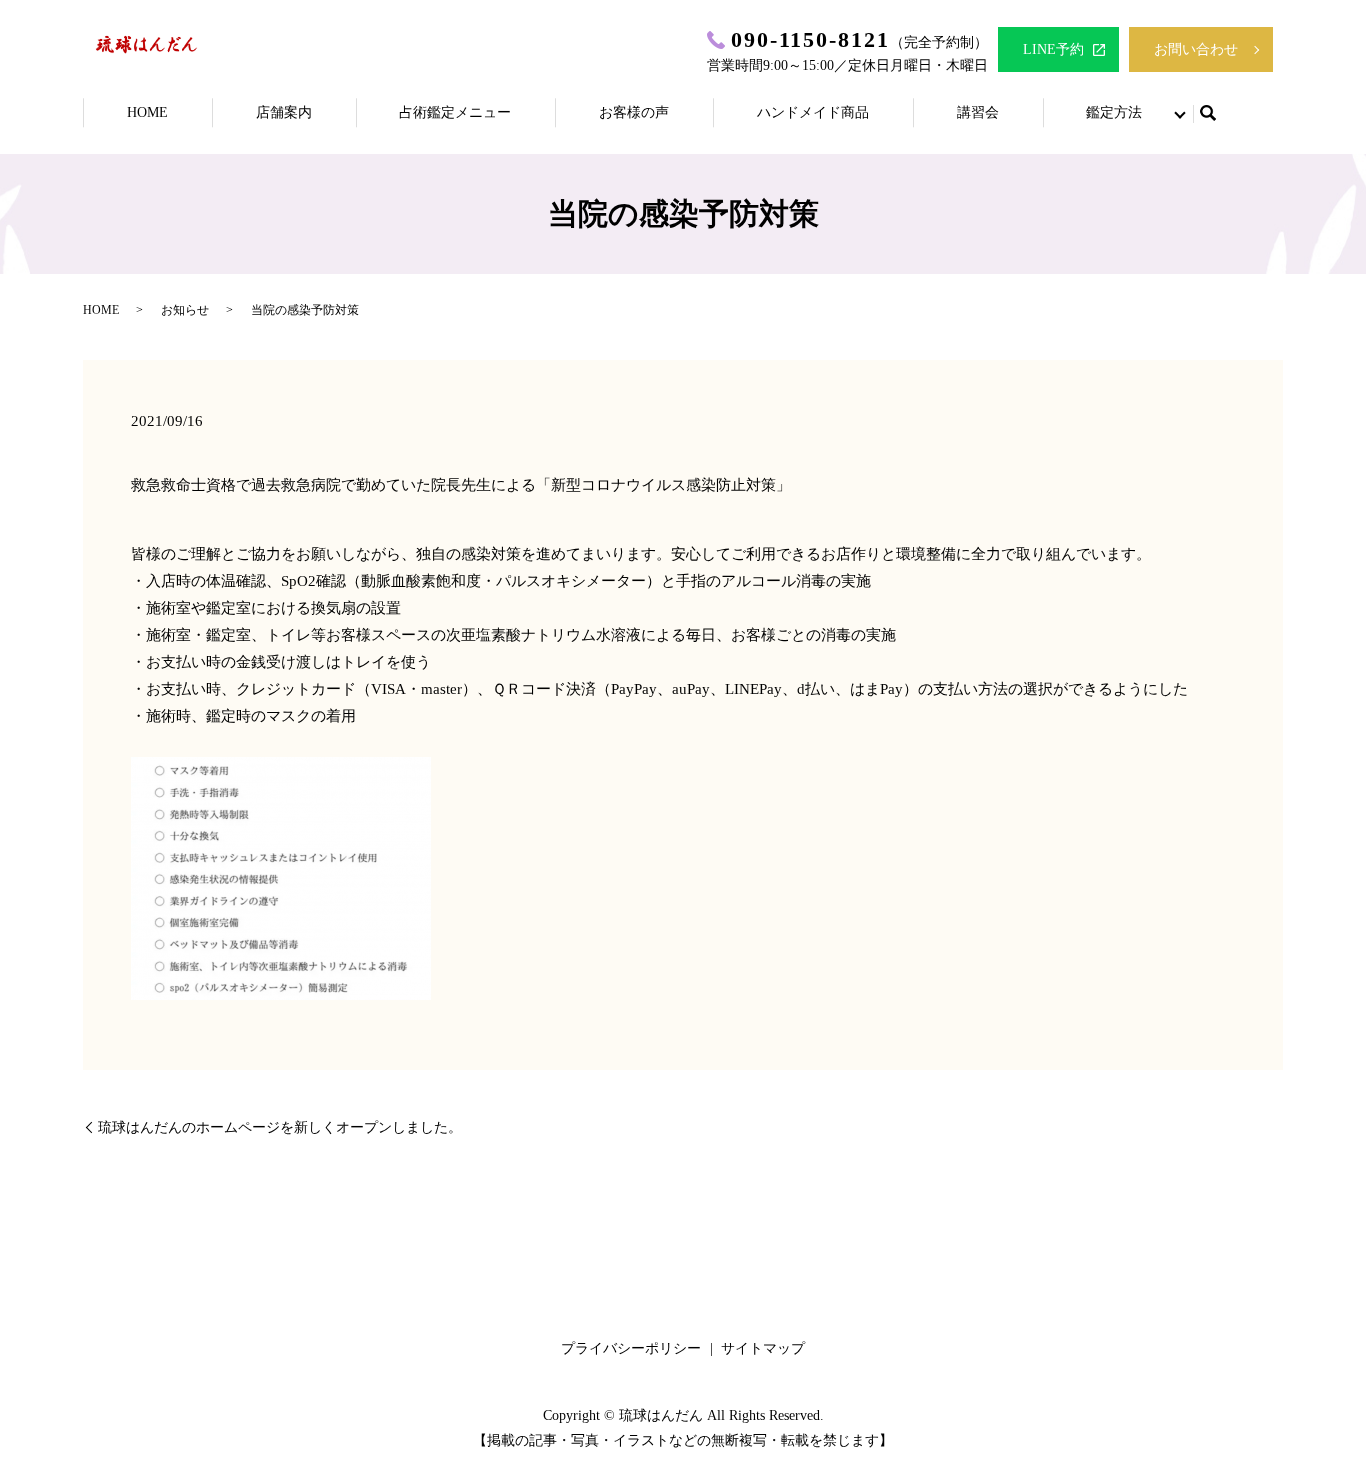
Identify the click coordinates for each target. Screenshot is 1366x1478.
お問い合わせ (1196, 49)
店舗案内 (284, 112)
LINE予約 (1053, 49)
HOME (147, 112)
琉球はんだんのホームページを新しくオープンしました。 (280, 1127)
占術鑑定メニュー (455, 112)
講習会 (978, 112)
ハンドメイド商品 (813, 112)
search (1208, 114)
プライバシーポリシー (631, 1348)
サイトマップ (763, 1348)
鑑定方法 (1114, 112)
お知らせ (185, 310)
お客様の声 (634, 112)
